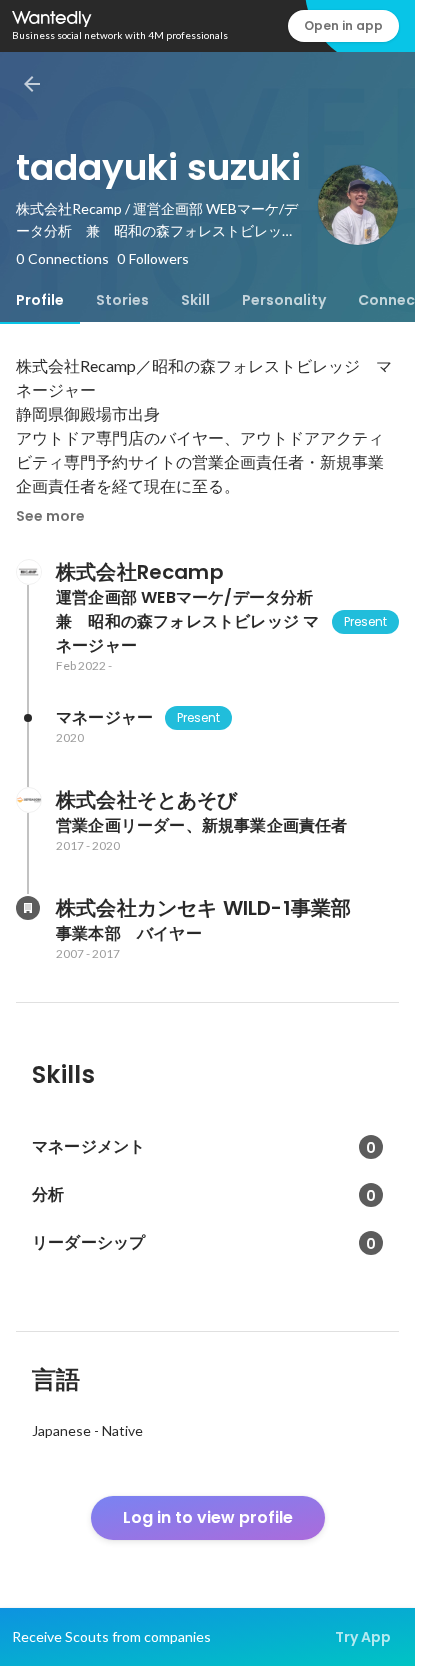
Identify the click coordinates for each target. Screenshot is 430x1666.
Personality (284, 300)
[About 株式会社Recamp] (28, 572)
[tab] (40, 300)
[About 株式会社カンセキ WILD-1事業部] (28, 908)
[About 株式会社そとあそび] (28, 800)
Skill (195, 300)
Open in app (343, 25)
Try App (363, 1637)
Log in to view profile (208, 1517)
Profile (40, 300)
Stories (122, 300)
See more (50, 516)
